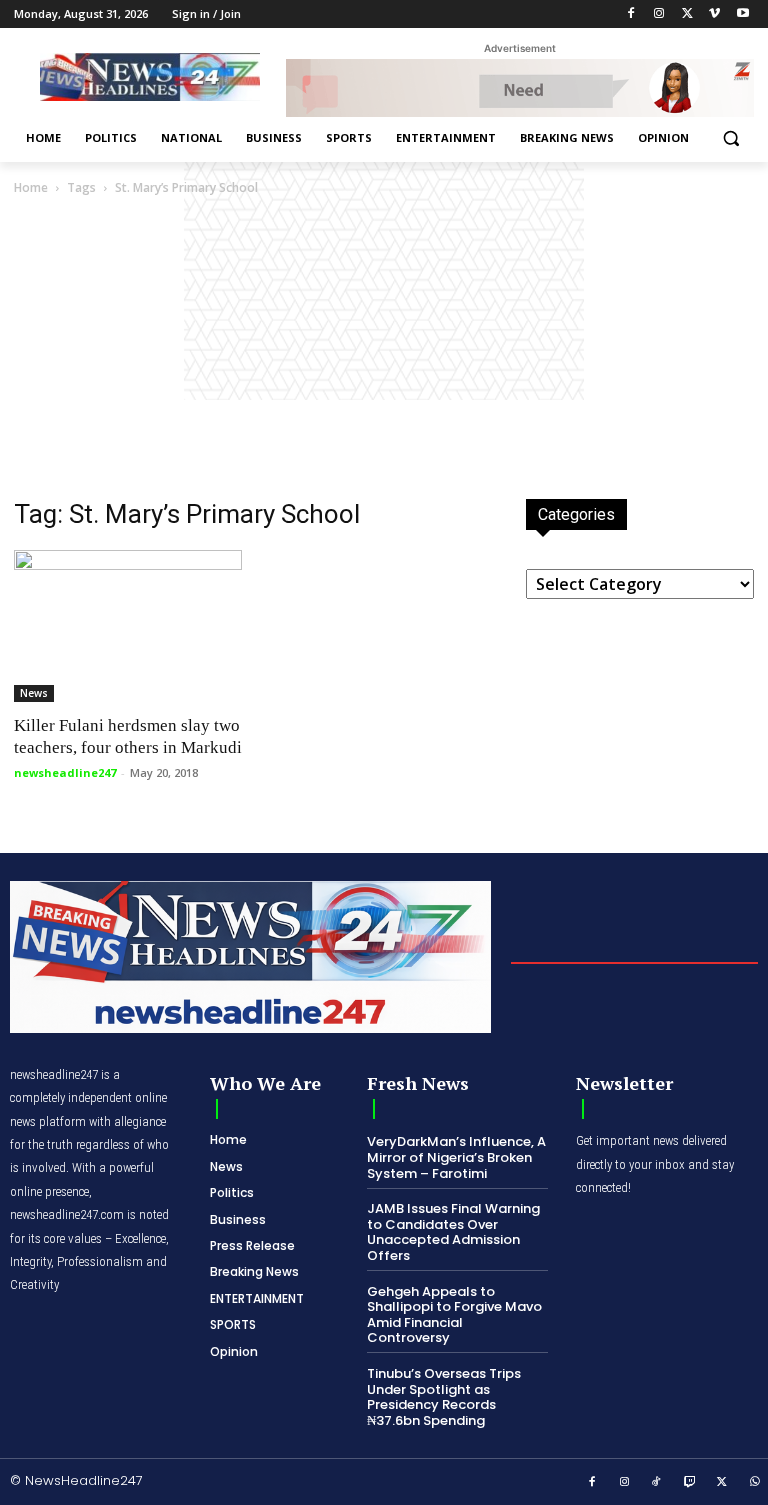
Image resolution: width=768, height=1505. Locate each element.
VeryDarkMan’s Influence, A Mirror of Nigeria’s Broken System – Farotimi (456, 1157)
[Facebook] (631, 14)
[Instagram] (659, 14)
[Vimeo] (714, 14)
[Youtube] (742, 14)
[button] (730, 138)
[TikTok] (657, 1483)
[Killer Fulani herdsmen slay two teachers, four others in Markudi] (128, 626)
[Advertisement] (384, 349)
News (34, 693)
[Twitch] (690, 1483)
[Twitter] (687, 14)
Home (31, 187)
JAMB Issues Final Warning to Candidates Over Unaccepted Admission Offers (453, 1232)
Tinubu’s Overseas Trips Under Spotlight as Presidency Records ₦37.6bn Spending (444, 1397)
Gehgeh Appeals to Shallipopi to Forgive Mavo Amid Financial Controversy (454, 1315)
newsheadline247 (65, 772)
